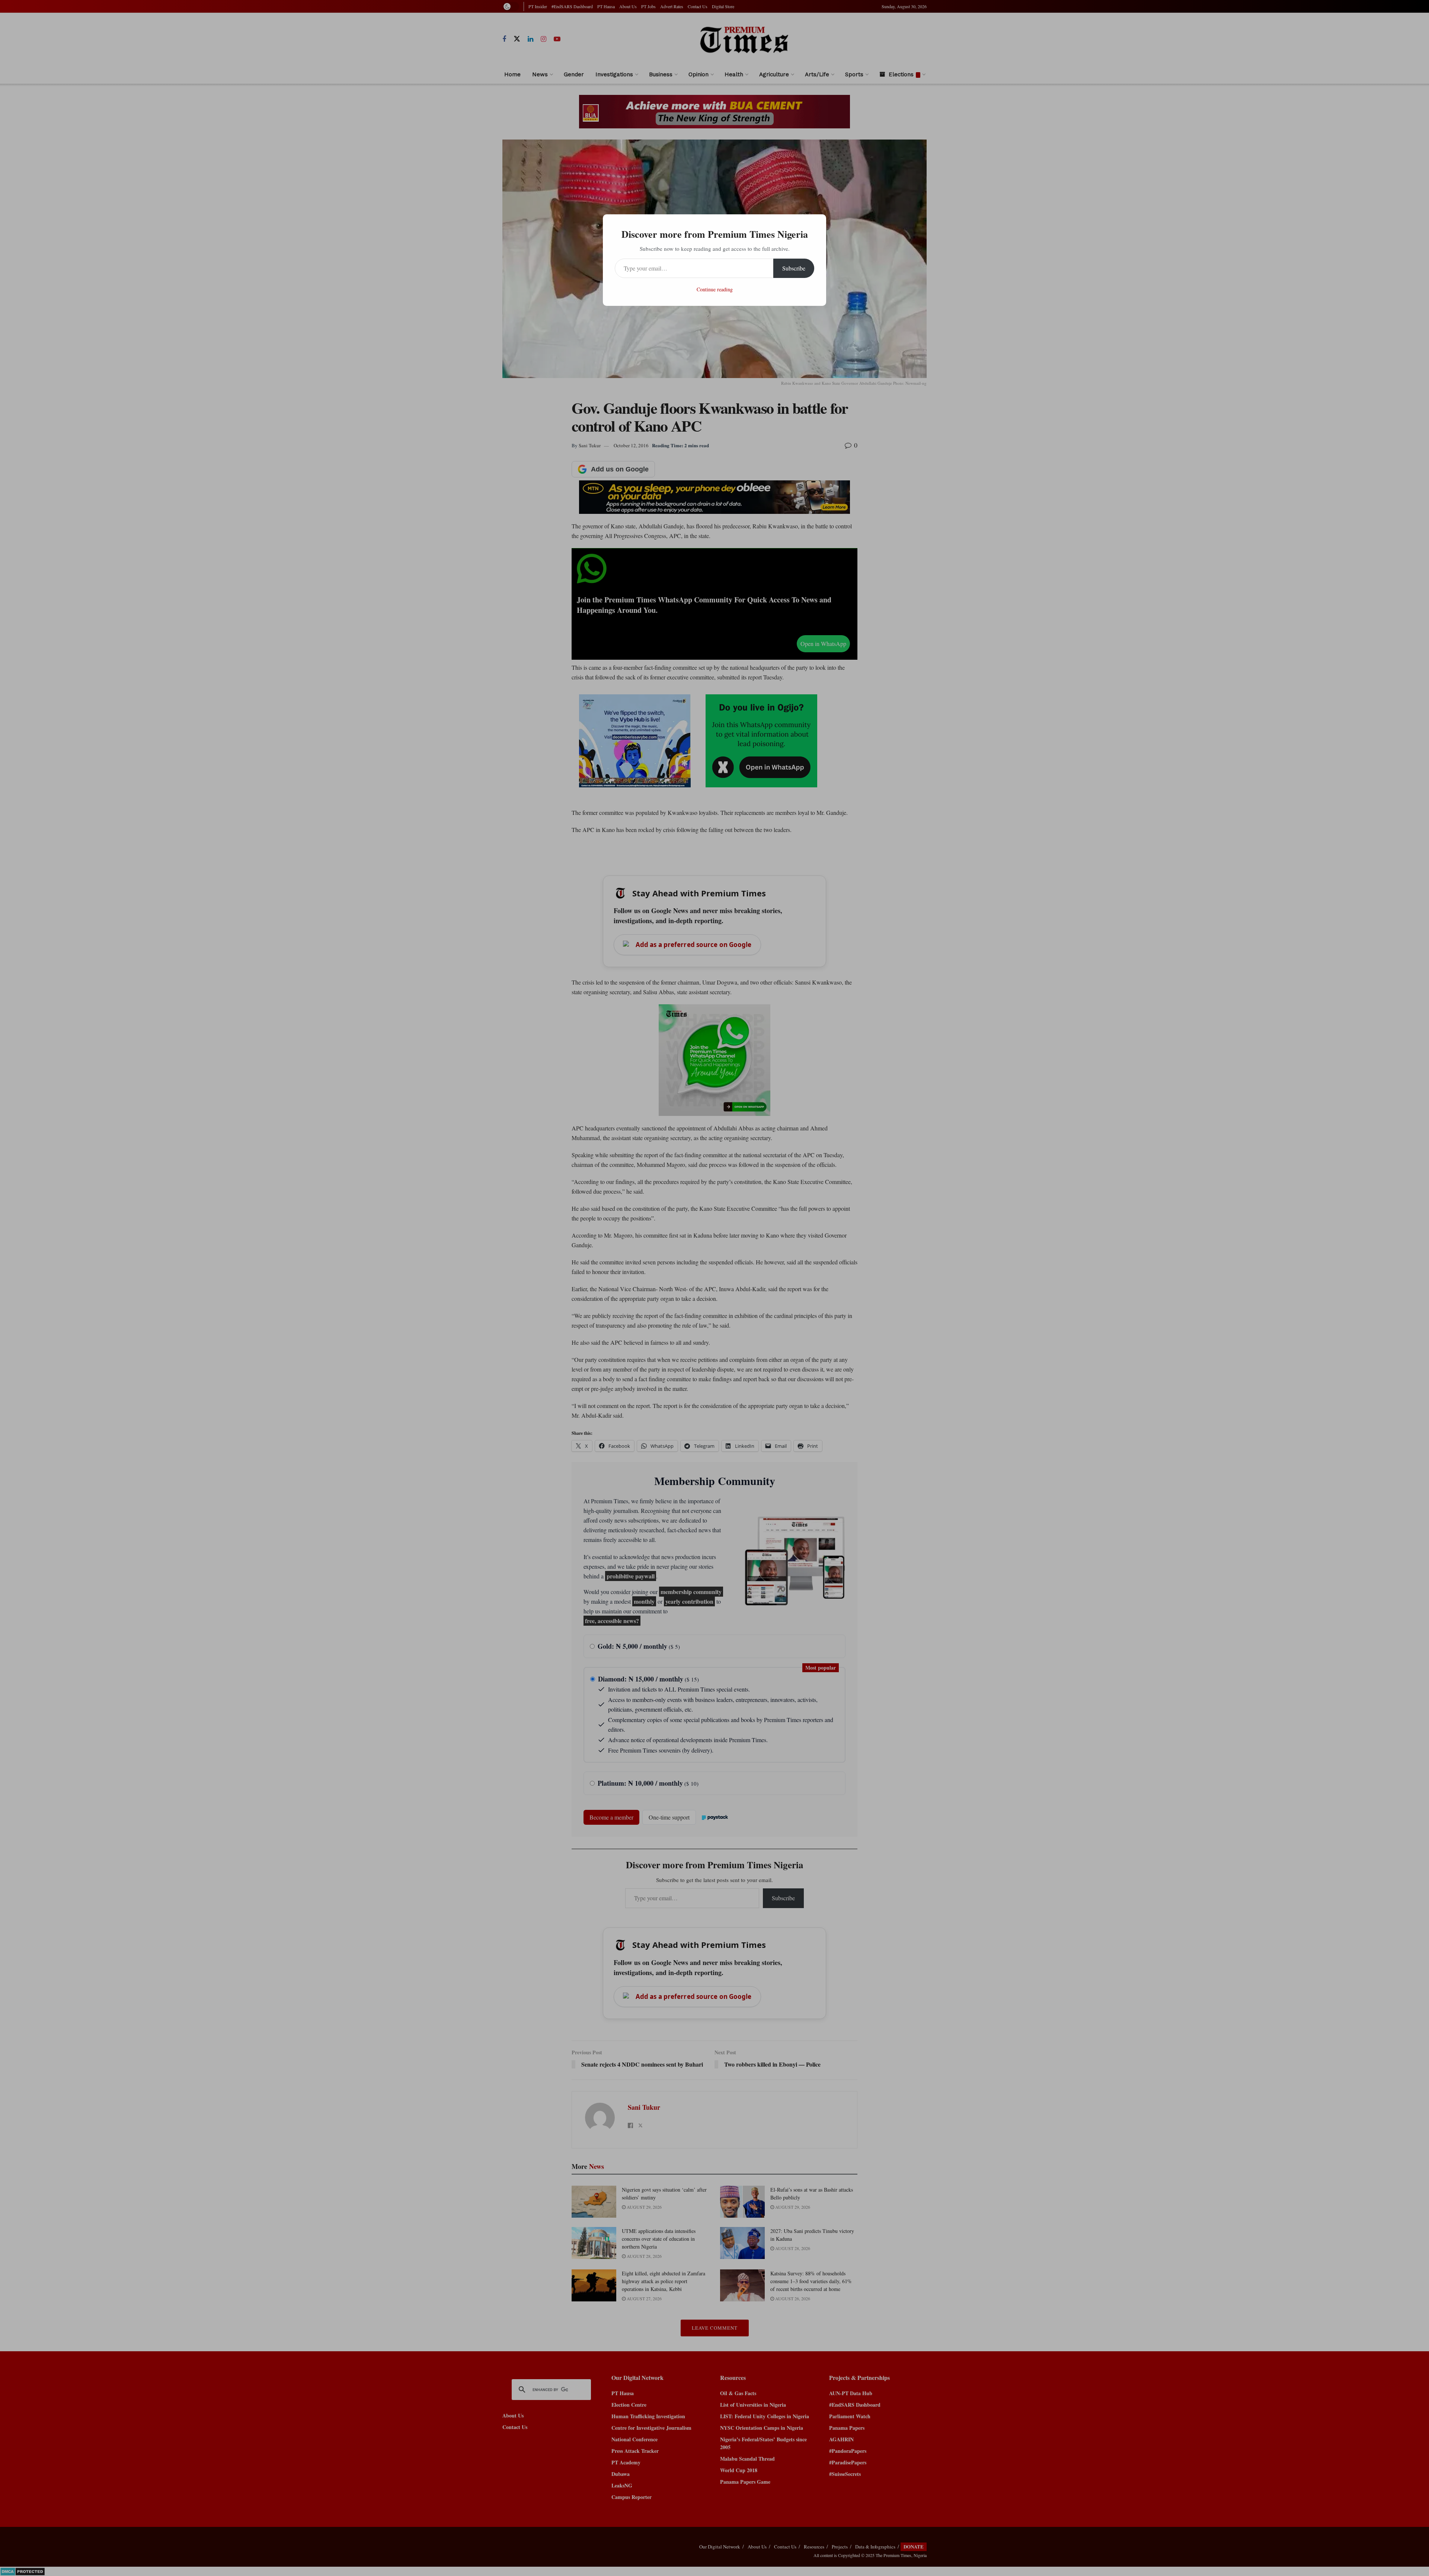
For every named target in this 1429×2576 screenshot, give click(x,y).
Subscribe (794, 268)
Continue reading (715, 289)
